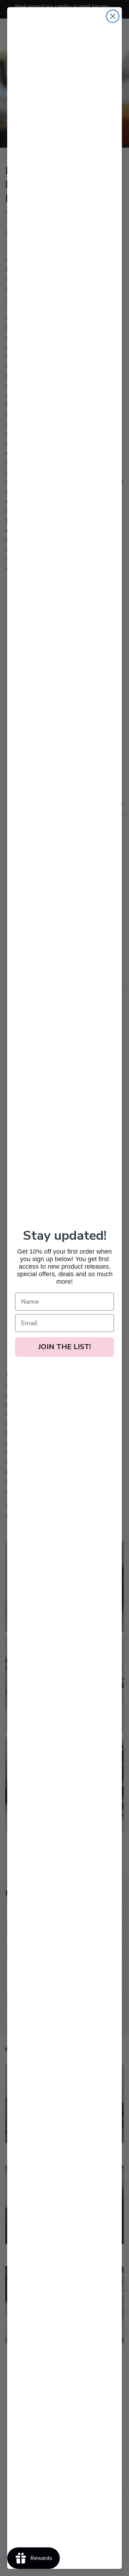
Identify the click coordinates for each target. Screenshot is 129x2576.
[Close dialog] (113, 16)
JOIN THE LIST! (65, 1347)
